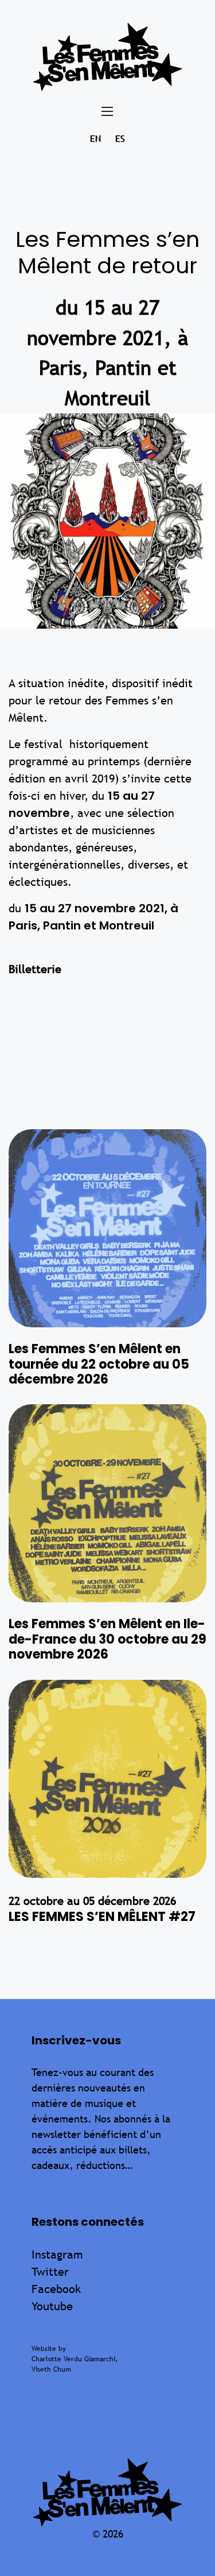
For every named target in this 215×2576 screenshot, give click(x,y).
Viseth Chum (51, 2369)
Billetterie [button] (35, 969)
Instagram (57, 2254)
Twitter (50, 2271)
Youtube (52, 2306)
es (120, 139)
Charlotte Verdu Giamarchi (73, 2359)
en (95, 139)
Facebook (56, 2289)
